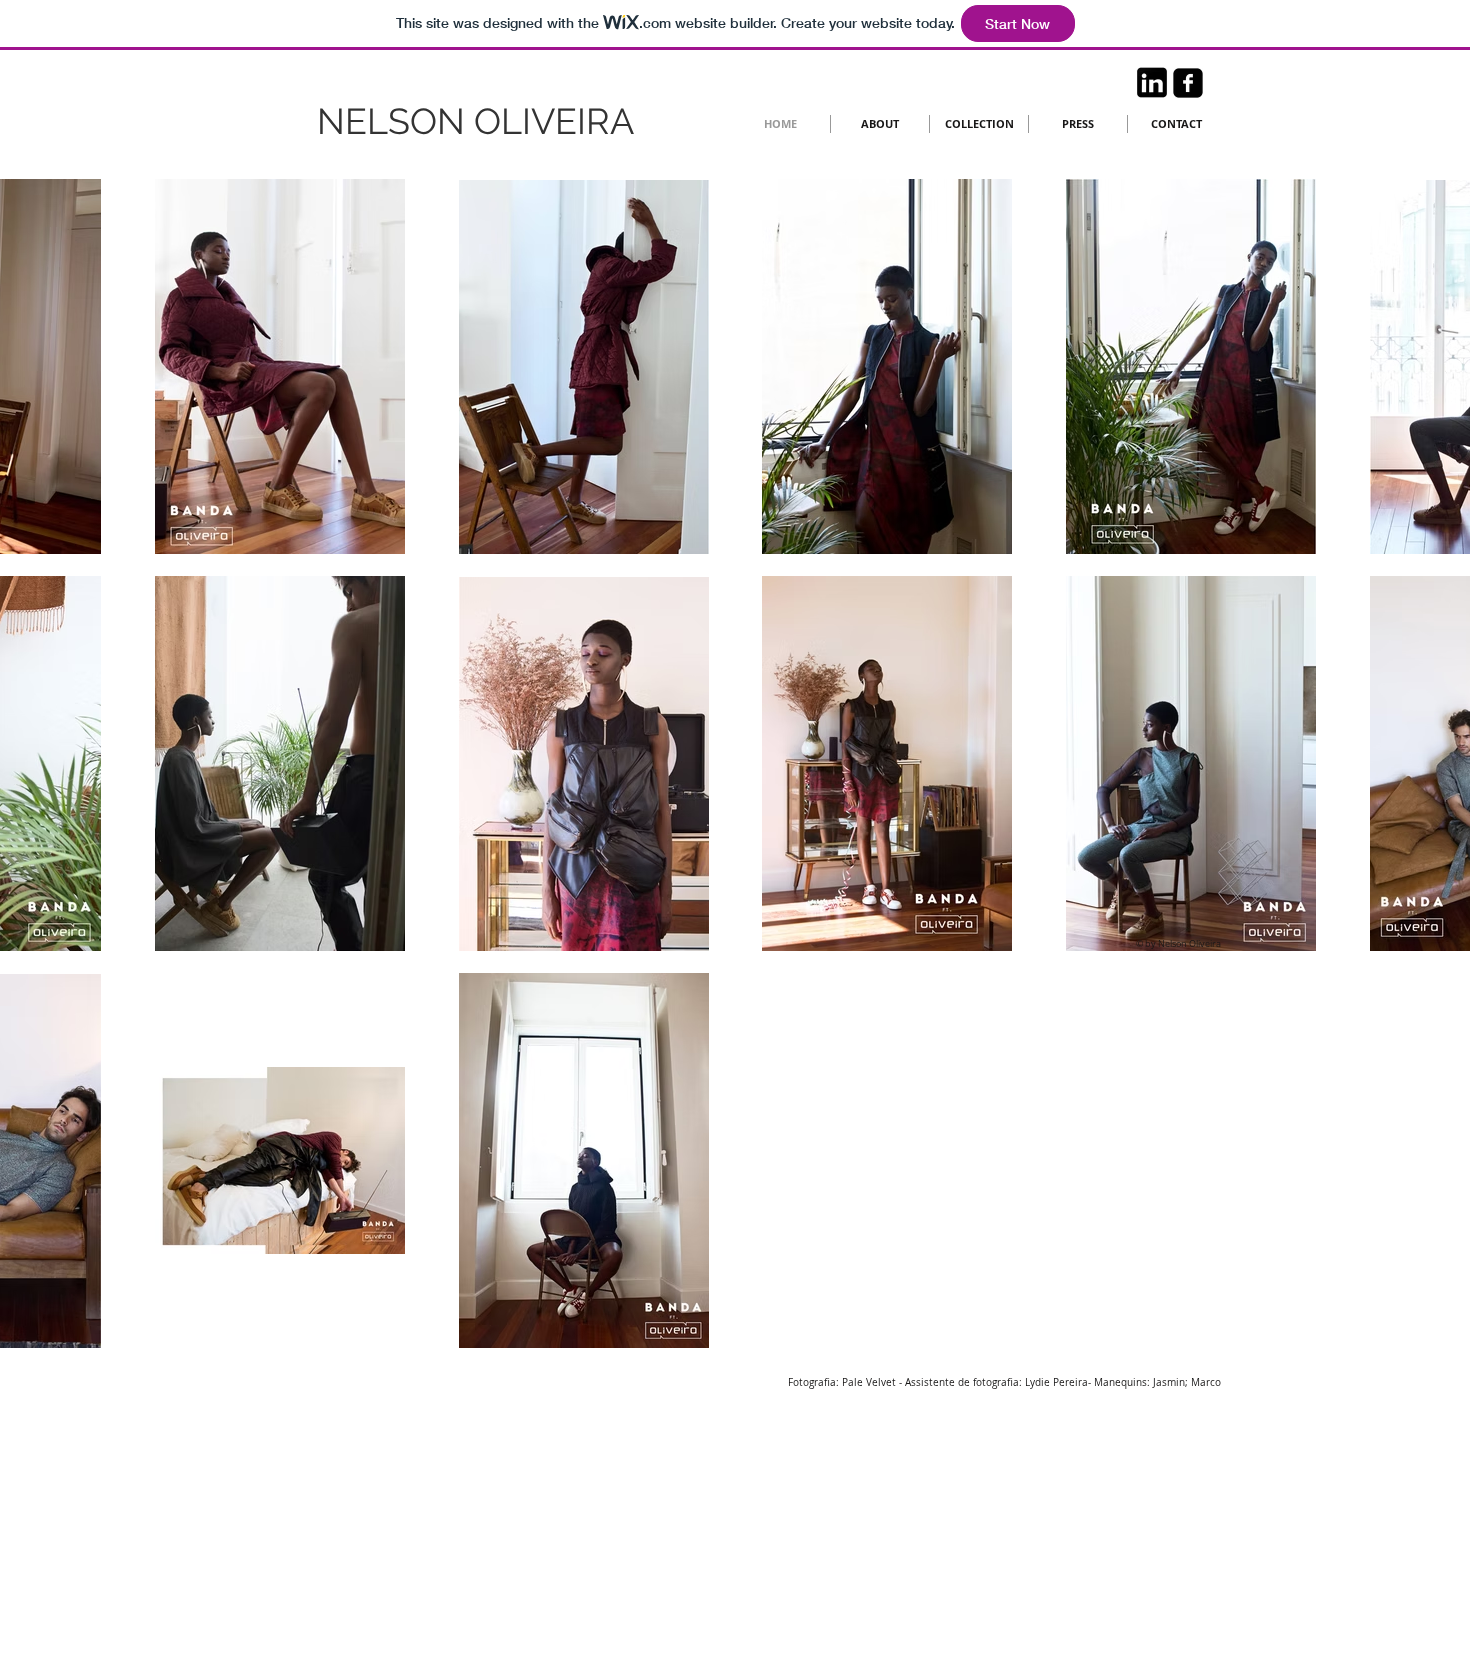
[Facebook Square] (1188, 83)
